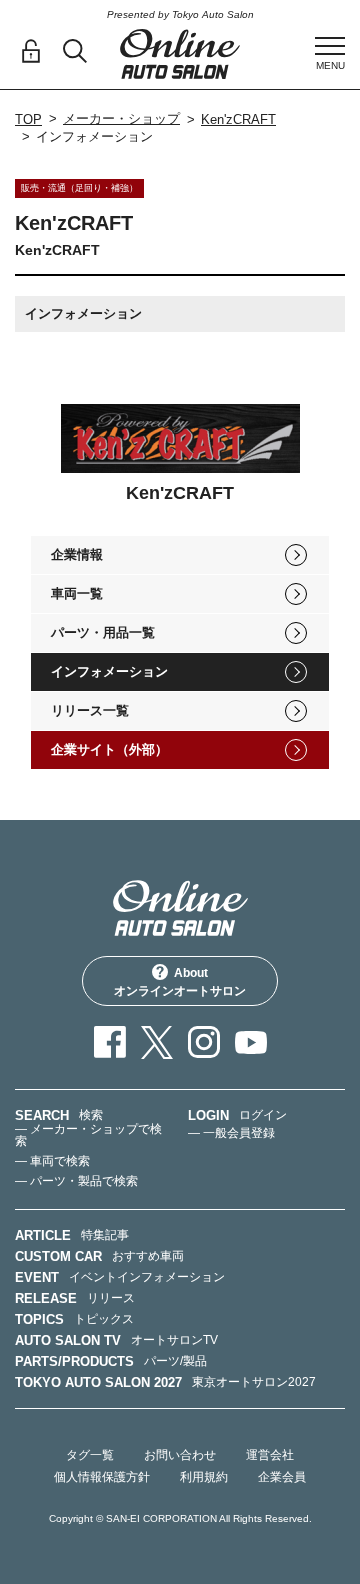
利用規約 (204, 1477)
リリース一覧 (90, 710)
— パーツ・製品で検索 (76, 1181)
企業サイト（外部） (109, 749)
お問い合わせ (180, 1455)
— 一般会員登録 (231, 1133)
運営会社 (270, 1455)
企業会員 (282, 1477)
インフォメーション (109, 671)
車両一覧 (77, 593)
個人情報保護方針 (102, 1477)
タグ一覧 (90, 1455)
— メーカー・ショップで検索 (88, 1135)
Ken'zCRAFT (238, 119)
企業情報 (77, 554)
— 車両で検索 (52, 1161)
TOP (28, 119)
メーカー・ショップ (121, 118)
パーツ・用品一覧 (103, 632)
